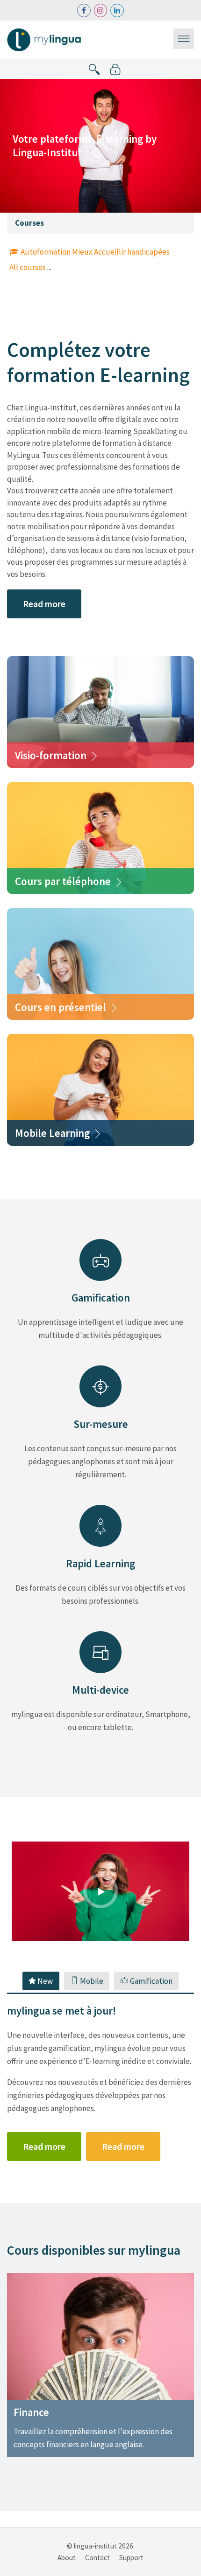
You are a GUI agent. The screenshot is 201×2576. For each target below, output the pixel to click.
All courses (28, 267)
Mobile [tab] (91, 1981)
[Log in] (115, 69)
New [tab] (44, 1981)
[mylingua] (46, 39)
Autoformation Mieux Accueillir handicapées (95, 252)
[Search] (94, 69)
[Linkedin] (117, 10)
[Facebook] (84, 10)
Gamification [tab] (151, 1981)
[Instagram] (101, 10)
